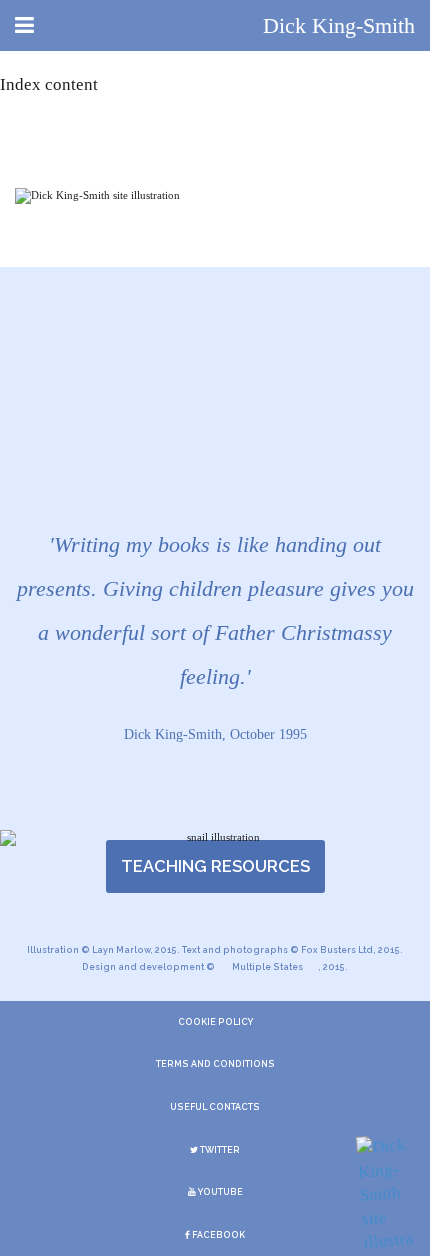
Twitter (219, 1150)
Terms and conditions (215, 1064)
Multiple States (267, 967)
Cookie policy (215, 1022)
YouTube (219, 1192)
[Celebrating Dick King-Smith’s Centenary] (385, 1195)
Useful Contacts (215, 1107)
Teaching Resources (215, 866)
